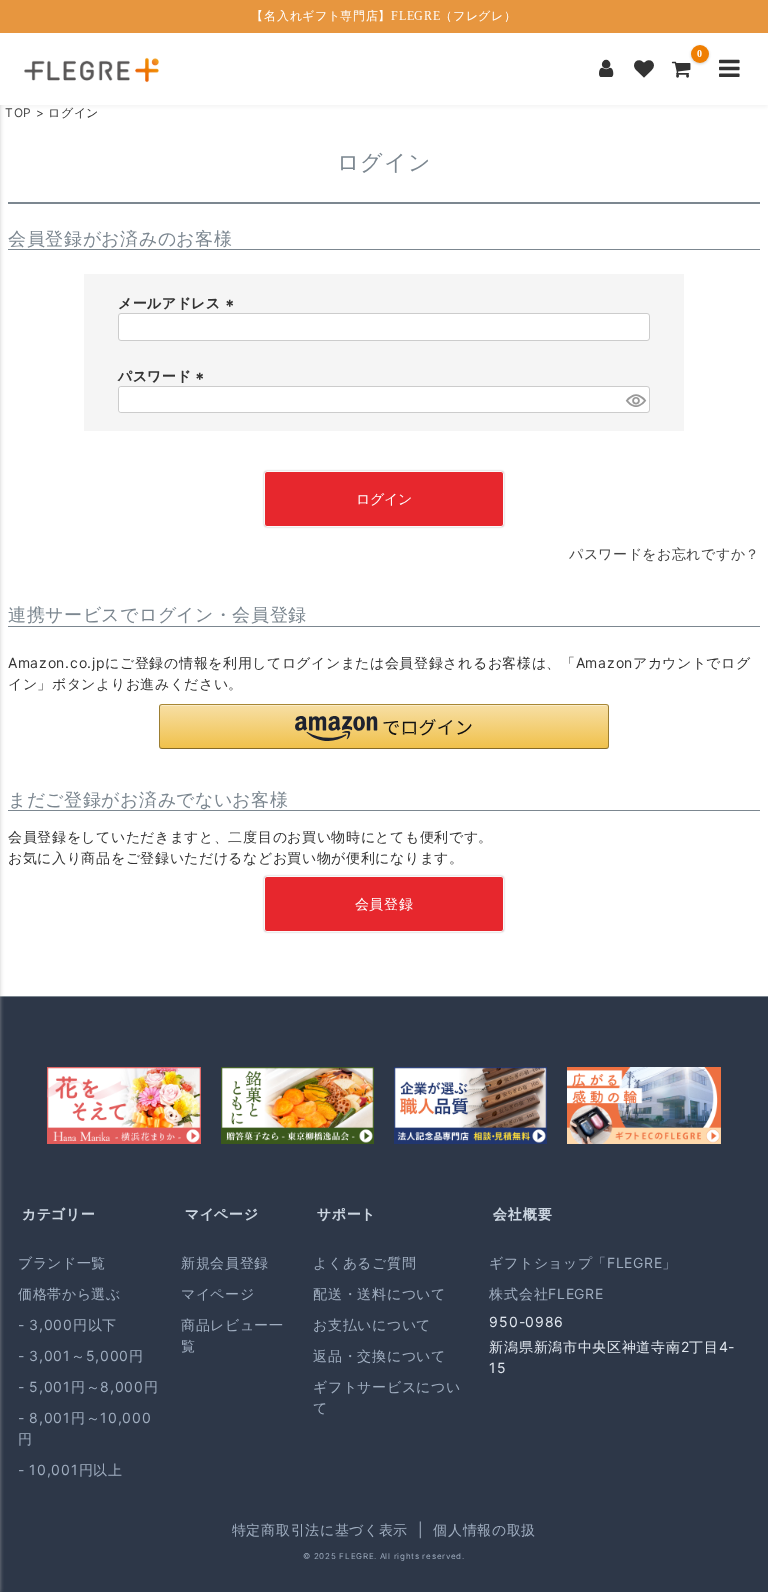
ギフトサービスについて (386, 1397)
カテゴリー (59, 1213)
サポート (346, 1213)
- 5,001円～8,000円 (88, 1386)
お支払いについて (372, 1324)
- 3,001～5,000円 (81, 1355)
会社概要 (522, 1213)
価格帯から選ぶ (69, 1293)
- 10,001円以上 (70, 1469)
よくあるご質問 (364, 1262)
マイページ (222, 1213)
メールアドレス (178, 302)
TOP (18, 112)
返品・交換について (379, 1355)
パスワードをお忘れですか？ (664, 553)
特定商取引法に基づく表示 (320, 1529)
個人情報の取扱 (484, 1529)
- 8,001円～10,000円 (85, 1428)
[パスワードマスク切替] (635, 400)
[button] (384, 726)
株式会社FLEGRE (546, 1293)
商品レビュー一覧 (232, 1335)
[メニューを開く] (729, 69)
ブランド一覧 (62, 1262)
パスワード (163, 375)
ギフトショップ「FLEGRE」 (583, 1262)
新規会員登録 (225, 1262)
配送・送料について (379, 1293)
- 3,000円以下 (67, 1324)
